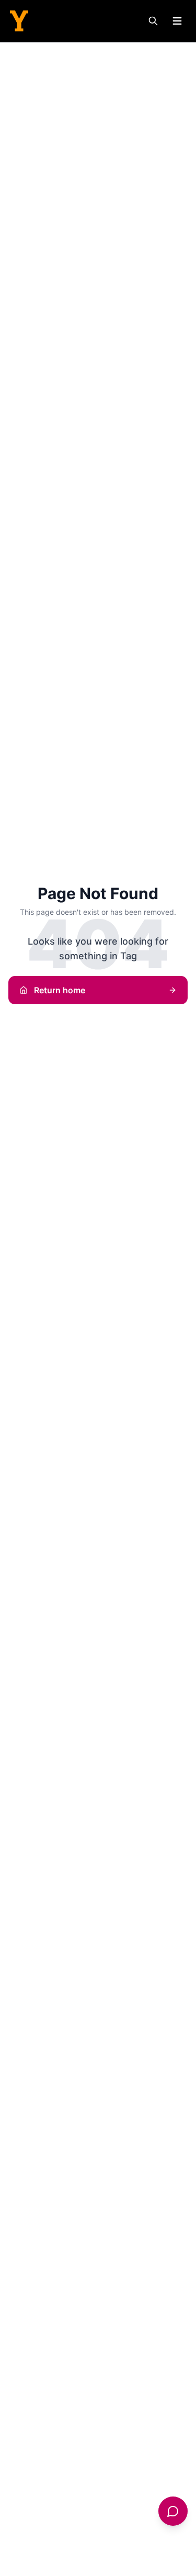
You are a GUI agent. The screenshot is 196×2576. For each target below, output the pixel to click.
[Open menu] (177, 21)
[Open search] (153, 21)
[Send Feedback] (173, 2511)
